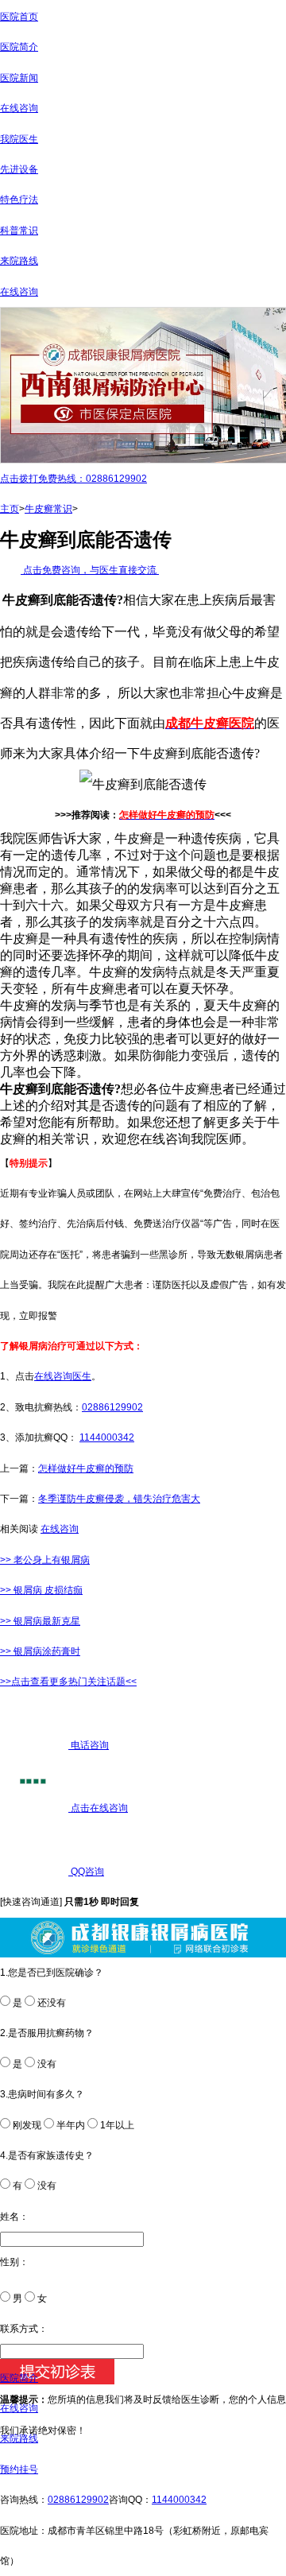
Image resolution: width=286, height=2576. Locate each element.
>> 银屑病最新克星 (40, 1621)
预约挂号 (19, 2469)
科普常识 (19, 231)
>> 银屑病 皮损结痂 (41, 1590)
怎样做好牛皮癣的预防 (86, 1468)
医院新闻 (19, 78)
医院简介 (19, 47)
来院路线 (19, 261)
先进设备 (19, 169)
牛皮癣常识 (48, 509)
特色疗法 (19, 200)
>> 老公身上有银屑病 (45, 1560)
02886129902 (112, 1407)
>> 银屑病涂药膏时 (40, 1651)
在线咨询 (19, 108)
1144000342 (107, 1437)
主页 (10, 509)
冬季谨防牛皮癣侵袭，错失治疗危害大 (119, 1499)
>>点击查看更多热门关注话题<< (68, 1682)
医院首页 (19, 17)
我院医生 (19, 139)
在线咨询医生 (63, 1376)
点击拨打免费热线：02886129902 (73, 479)
